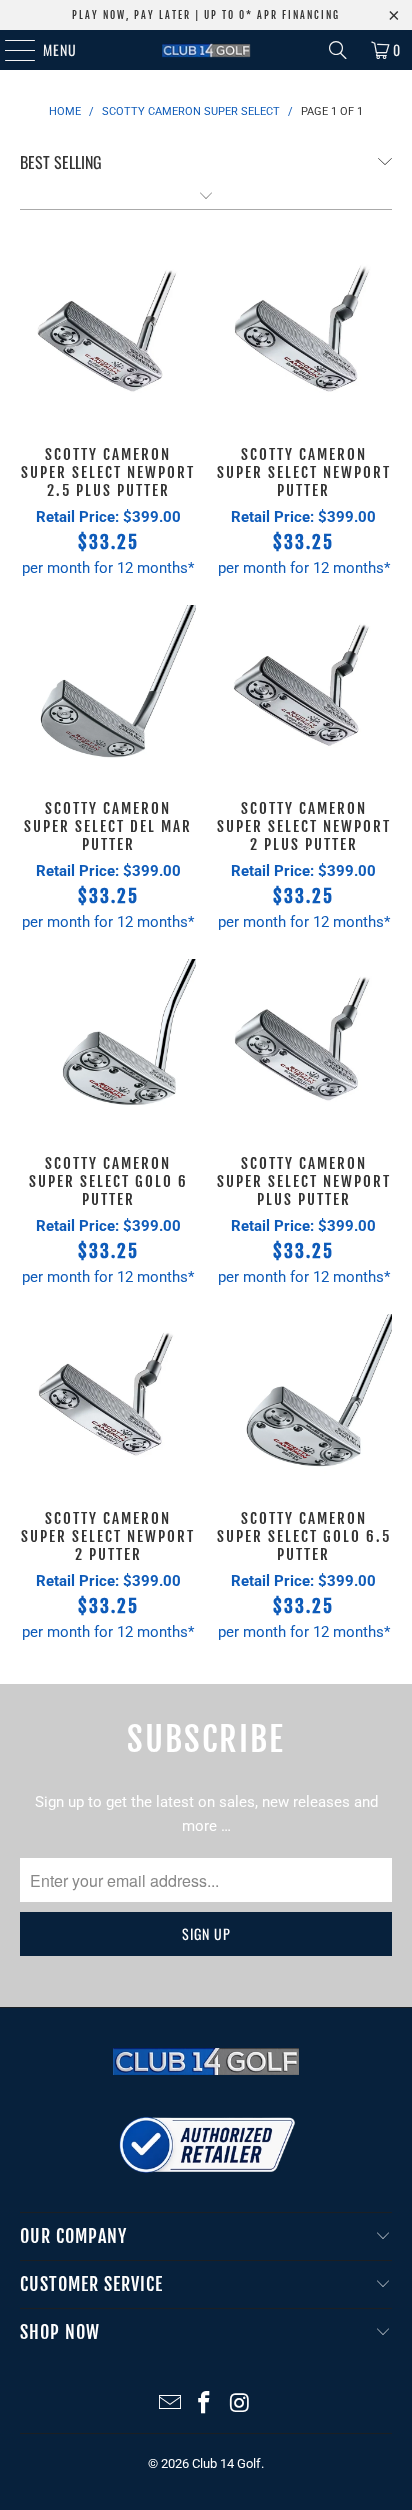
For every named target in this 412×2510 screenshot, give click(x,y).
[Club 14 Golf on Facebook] (205, 2404)
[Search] (338, 50)
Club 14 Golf (226, 2463)
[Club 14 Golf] (206, 50)
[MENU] (9, 50)
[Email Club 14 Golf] (170, 2404)
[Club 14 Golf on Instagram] (240, 2404)
